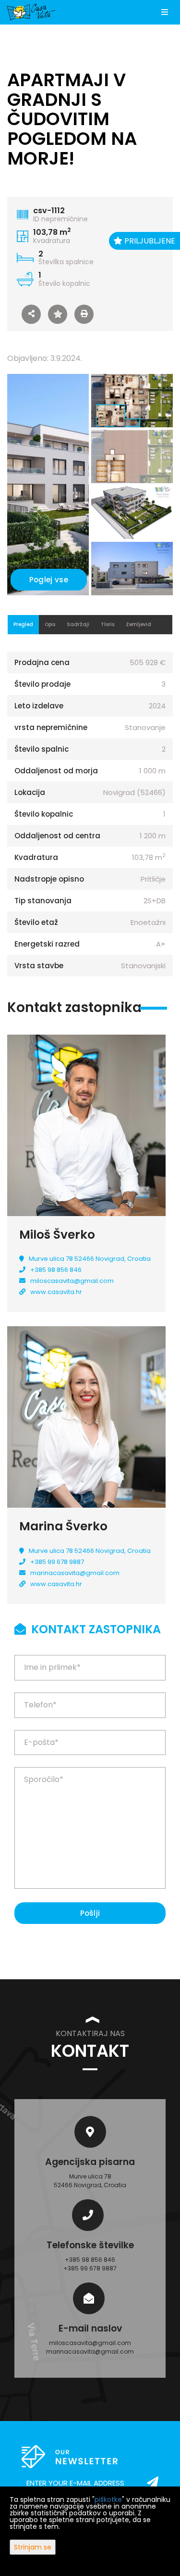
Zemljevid (138, 624)
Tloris (108, 624)
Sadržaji (78, 624)
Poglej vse (49, 580)
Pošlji (90, 1913)
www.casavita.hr (56, 1292)
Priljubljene (149, 241)
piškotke (108, 2499)
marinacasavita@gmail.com (75, 1573)
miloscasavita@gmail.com (72, 1281)
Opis (50, 624)
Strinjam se (33, 2547)
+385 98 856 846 (56, 1270)
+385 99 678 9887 (57, 1562)
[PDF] (84, 314)
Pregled (23, 624)
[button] (31, 314)
